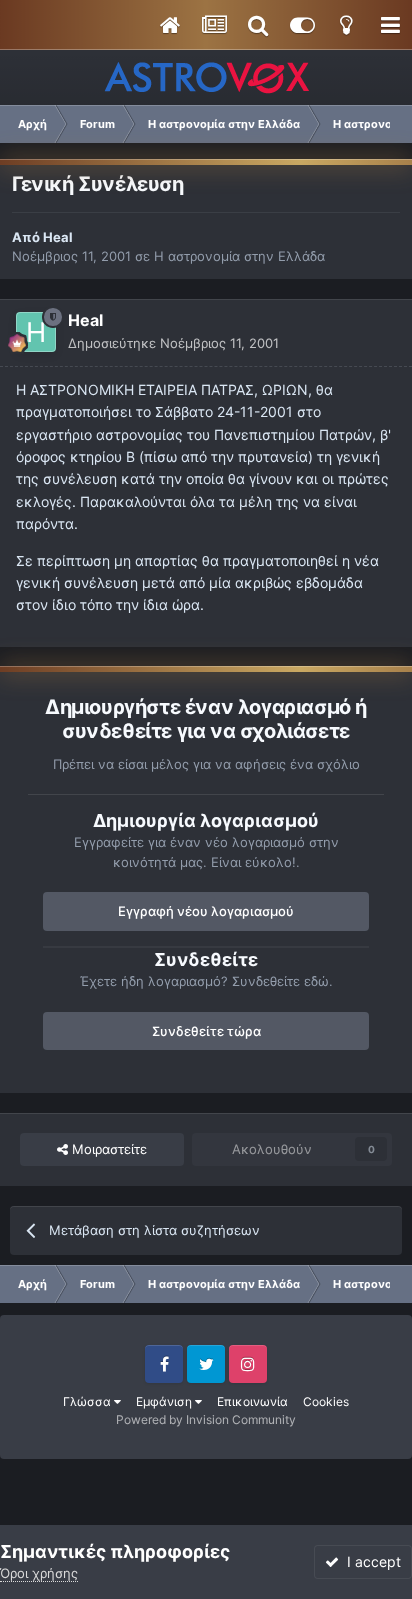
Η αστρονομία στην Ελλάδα (239, 256)
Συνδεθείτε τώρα (206, 1031)
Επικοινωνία (252, 1401)
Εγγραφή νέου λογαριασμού (206, 911)
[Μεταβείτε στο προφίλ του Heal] (36, 332)
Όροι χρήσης (39, 1573)
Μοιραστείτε (107, 1149)
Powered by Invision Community (206, 1419)
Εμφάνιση (165, 1401)
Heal (58, 237)
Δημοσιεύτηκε (173, 343)
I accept (370, 1561)
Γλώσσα (88, 1401)
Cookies (326, 1401)
